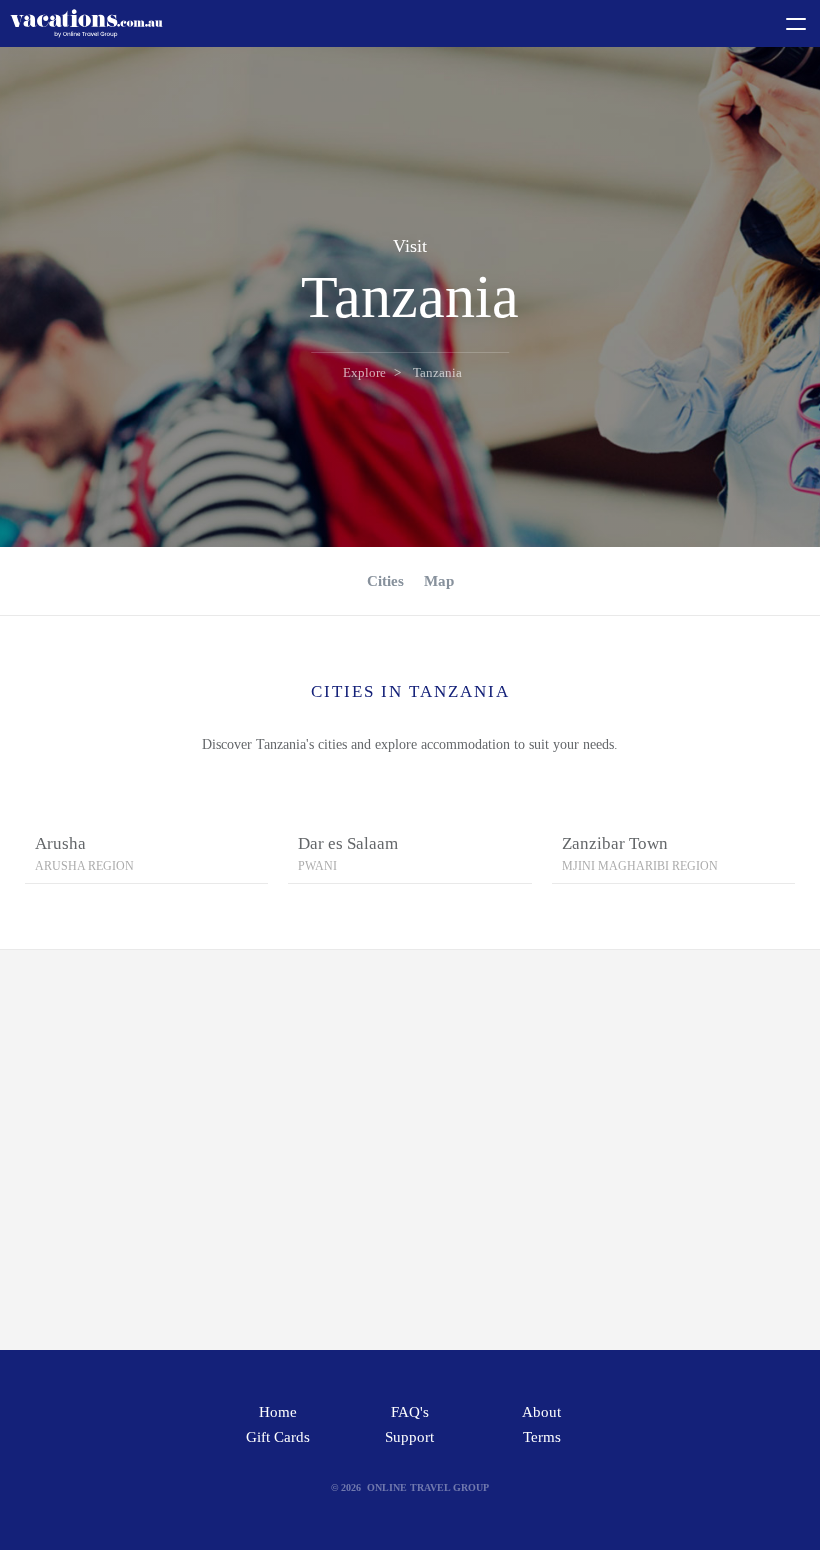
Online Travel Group (428, 1487)
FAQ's (410, 1412)
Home (278, 1412)
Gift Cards (278, 1437)
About (541, 1412)
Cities (385, 581)
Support (409, 1437)
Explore (364, 372)
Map (439, 581)
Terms (542, 1437)
